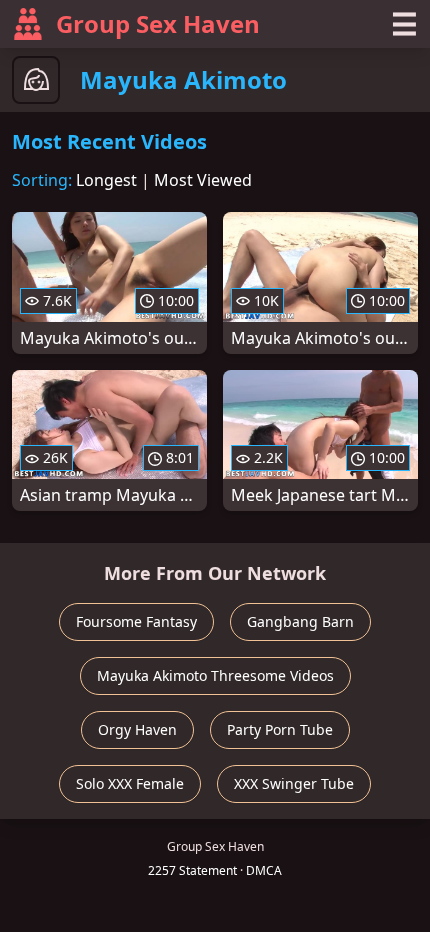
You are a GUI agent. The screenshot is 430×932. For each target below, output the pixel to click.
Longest (106, 180)
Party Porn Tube (280, 729)
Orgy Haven (137, 729)
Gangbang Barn (300, 621)
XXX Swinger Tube (294, 783)
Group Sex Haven (158, 23)
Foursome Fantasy (136, 621)
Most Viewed (203, 180)
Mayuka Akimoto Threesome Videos (215, 675)
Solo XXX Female (130, 783)
